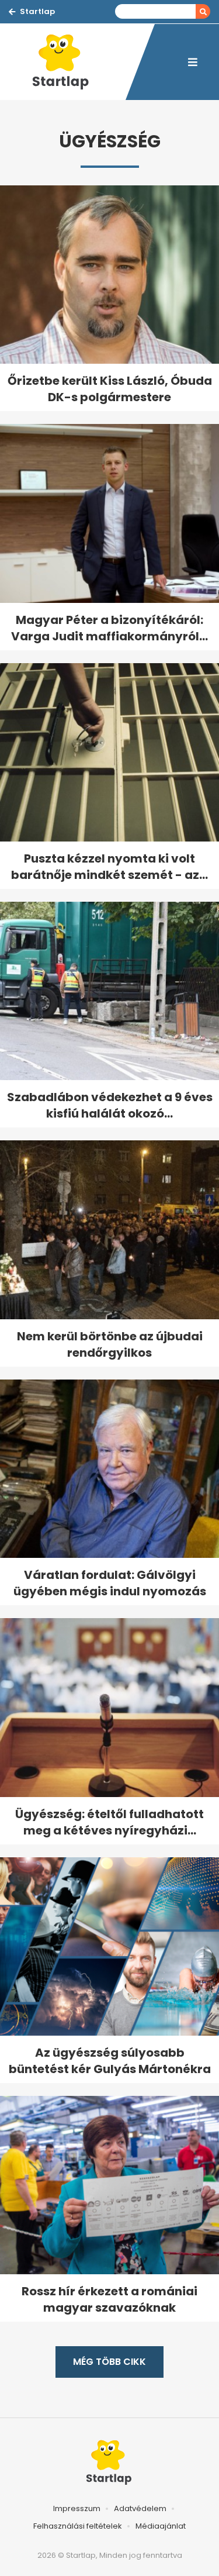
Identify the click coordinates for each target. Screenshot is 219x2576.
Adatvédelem (140, 2508)
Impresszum (77, 2508)
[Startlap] (67, 62)
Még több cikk (109, 2362)
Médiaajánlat (161, 2526)
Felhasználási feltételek (78, 2526)
